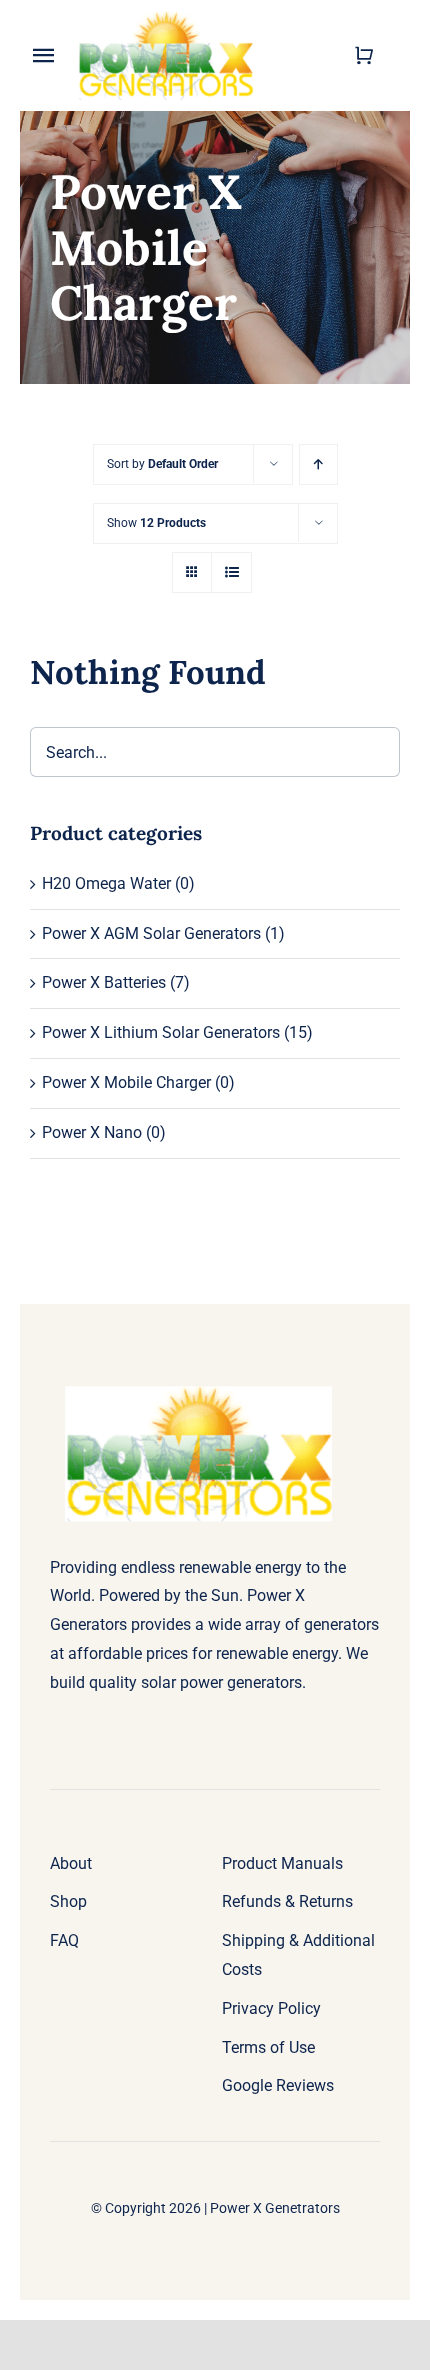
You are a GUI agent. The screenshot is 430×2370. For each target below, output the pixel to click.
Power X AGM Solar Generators (151, 933)
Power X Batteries (104, 982)
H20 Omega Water (106, 883)
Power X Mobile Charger (126, 1082)
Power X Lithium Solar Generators (161, 1032)
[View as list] (231, 572)
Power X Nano (92, 1132)
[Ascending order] (318, 464)
